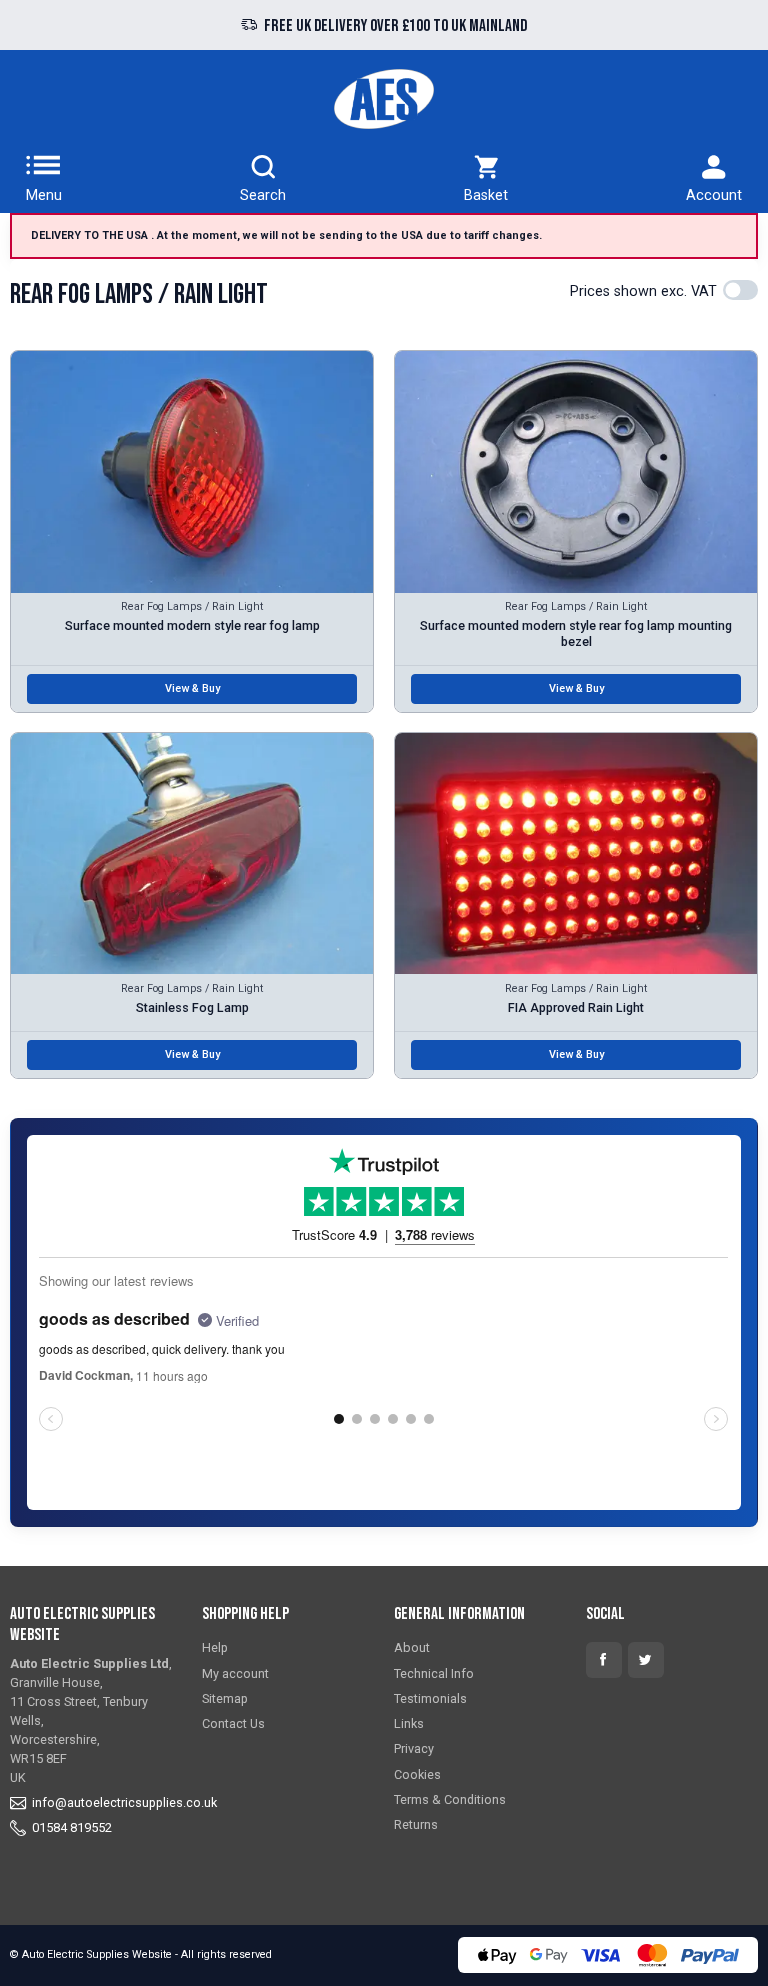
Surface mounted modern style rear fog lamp (192, 625)
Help (215, 1647)
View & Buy (192, 688)
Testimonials (430, 1698)
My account (235, 1673)
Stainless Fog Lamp (192, 1007)
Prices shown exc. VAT (643, 291)
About (412, 1647)
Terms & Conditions (450, 1799)
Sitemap (225, 1698)
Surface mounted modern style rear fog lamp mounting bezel (576, 633)
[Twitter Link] (646, 1660)
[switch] (740, 290)
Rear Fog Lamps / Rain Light (192, 606)
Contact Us (233, 1723)
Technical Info (434, 1673)
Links (409, 1723)
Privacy (414, 1748)
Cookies (417, 1774)
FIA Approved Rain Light (576, 1007)
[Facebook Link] (604, 1660)
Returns (416, 1824)
